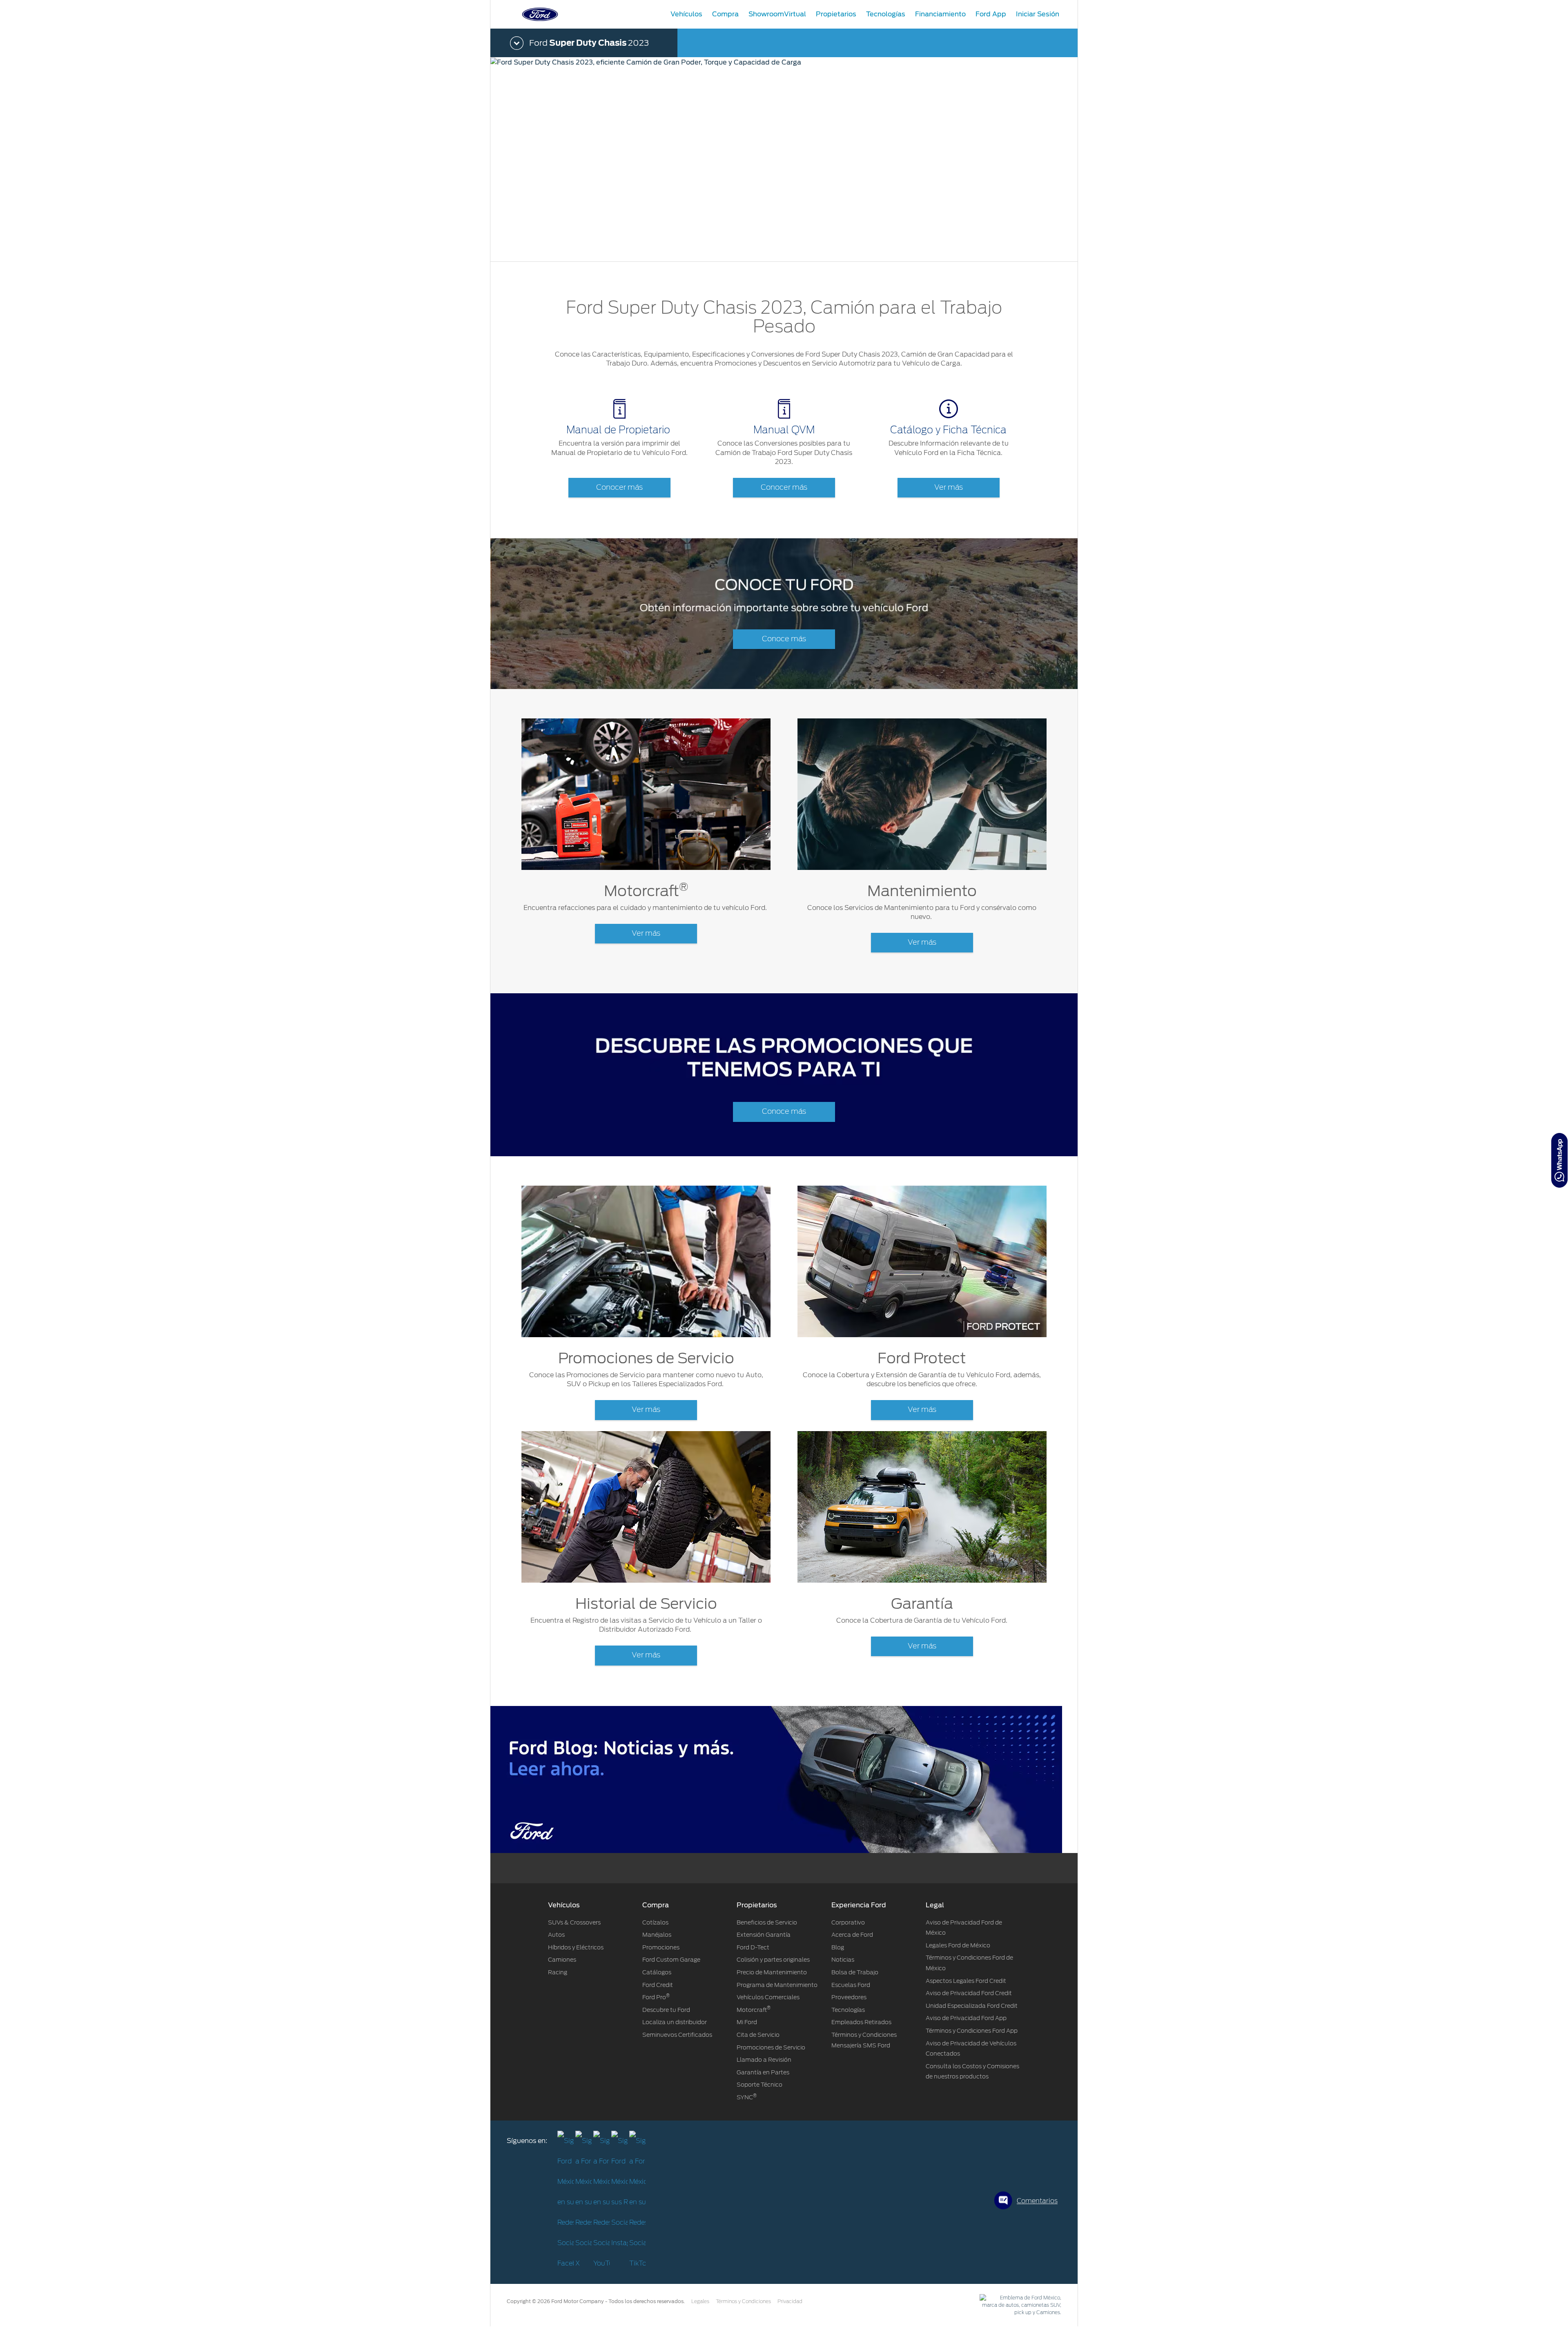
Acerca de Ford (852, 1935)
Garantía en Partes (763, 2072)
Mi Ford (747, 2022)
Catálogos (657, 1972)
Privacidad (790, 2301)
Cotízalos (655, 1922)
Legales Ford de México (958, 1945)
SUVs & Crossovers (574, 1922)
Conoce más (784, 639)
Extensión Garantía (764, 1935)
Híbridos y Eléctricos (576, 1947)
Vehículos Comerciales (768, 1997)
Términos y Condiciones (743, 2301)
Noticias (843, 1960)
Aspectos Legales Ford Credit (966, 1981)
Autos (556, 1935)
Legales (700, 2301)
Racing (558, 1972)
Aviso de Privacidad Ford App (966, 2018)
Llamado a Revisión (764, 2060)
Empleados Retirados (861, 2022)
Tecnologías (848, 2010)
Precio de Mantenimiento (772, 1972)
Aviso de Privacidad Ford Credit (969, 1993)
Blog (838, 1947)
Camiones (562, 1960)
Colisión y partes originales (773, 1960)
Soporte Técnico (759, 2085)
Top (1085, 2289)
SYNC (747, 2097)
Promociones (661, 1947)
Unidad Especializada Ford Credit (972, 2006)
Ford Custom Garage (671, 1960)
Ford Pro (656, 1997)
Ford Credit (658, 1985)
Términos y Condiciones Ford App (972, 2031)
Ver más (949, 488)
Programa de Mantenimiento (777, 1985)
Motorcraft (754, 2010)
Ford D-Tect (753, 1947)
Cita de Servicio (758, 2035)
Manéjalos (657, 1935)
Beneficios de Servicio (767, 1922)
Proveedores (849, 1997)
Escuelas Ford (851, 1985)
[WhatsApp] (1559, 1160)
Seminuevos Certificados (677, 2035)
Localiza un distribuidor (675, 2022)
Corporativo (848, 1922)
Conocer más (619, 488)
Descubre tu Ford (666, 2010)
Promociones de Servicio (771, 2047)
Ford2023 (589, 43)
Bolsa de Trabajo (855, 1972)
